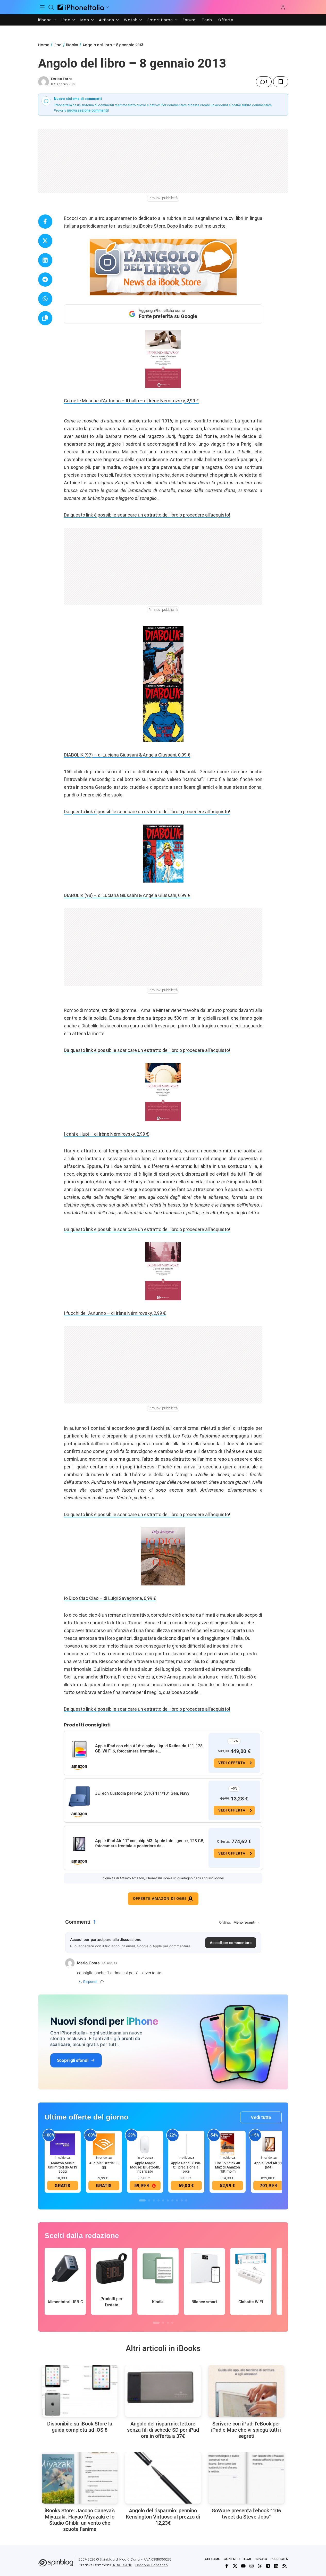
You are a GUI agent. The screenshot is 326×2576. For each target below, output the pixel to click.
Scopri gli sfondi (73, 2060)
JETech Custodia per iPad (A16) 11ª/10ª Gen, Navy (142, 1793)
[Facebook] (227, 2566)
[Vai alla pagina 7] (172, 2200)
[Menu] (43, 7)
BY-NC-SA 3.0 (122, 2565)
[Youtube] (243, 2566)
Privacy (261, 2559)
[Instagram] (252, 2566)
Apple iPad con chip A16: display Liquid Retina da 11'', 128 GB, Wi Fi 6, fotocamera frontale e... (149, 1748)
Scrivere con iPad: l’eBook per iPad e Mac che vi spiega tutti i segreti (246, 2430)
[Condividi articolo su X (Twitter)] (45, 241)
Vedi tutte (261, 2117)
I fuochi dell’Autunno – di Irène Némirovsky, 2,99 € (115, 1313)
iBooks (72, 45)
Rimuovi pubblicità (163, 198)
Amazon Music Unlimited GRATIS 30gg (62, 2167)
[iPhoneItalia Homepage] (81, 7)
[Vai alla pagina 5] (163, 2200)
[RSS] (285, 2566)
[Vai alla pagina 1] (142, 2200)
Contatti (232, 2559)
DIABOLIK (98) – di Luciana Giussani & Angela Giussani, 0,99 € (127, 895)
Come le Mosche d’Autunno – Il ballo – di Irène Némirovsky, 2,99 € (131, 401)
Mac (85, 20)
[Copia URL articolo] (45, 318)
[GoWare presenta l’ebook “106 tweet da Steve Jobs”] (246, 2478)
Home (44, 45)
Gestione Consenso (152, 2565)
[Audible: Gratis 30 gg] (104, 2144)
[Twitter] (235, 2566)
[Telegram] (268, 2566)
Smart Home (160, 20)
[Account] (283, 7)
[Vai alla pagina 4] (158, 2200)
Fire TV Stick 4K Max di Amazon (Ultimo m (228, 2167)
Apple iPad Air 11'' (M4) (269, 2165)
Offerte (226, 20)
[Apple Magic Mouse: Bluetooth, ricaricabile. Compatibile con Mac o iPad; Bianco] (145, 2144)
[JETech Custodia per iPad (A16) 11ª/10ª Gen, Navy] (79, 1797)
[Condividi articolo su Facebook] (45, 222)
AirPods (107, 20)
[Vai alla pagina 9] (182, 2200)
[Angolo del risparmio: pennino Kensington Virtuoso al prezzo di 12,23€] (163, 2478)
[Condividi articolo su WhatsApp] (45, 299)
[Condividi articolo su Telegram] (45, 280)
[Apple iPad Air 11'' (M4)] (269, 2144)
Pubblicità (279, 2559)
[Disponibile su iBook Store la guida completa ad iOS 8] (80, 2391)
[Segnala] (102, 1982)
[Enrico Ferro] (44, 82)
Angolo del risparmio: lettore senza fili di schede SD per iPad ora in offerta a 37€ (163, 2430)
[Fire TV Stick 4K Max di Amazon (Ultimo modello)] (228, 2144)
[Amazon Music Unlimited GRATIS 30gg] (63, 2144)
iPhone (45, 20)
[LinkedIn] (276, 2566)
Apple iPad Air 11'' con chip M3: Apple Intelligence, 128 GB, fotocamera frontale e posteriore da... (150, 1843)
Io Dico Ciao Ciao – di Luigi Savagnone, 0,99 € (110, 1598)
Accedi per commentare (231, 1943)
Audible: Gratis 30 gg (104, 2165)
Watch (131, 20)
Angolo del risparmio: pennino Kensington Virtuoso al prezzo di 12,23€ (163, 2517)
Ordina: (225, 1922)
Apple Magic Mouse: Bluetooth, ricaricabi (145, 2167)
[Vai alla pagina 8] (177, 2200)
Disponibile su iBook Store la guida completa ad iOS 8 (80, 2427)
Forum (189, 20)
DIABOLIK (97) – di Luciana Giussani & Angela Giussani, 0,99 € (127, 755)
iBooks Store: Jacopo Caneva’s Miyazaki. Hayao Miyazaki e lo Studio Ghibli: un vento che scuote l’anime (80, 2520)
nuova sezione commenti (87, 110)
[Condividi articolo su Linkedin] (45, 260)
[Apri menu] (107, 7)
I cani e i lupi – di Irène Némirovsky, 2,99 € (106, 1134)
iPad (66, 20)
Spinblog (107, 2559)
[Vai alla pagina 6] (168, 2200)
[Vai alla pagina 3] (154, 2200)
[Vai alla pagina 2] (149, 2200)
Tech (207, 20)
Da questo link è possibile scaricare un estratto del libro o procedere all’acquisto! (147, 515)
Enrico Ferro (62, 79)
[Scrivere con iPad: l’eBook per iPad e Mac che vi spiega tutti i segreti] (246, 2391)
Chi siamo (213, 2559)
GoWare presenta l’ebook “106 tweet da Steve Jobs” (246, 2514)
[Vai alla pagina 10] (186, 2200)
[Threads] (260, 2566)
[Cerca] (51, 7)
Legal (247, 2559)
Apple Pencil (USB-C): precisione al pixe (186, 2167)
